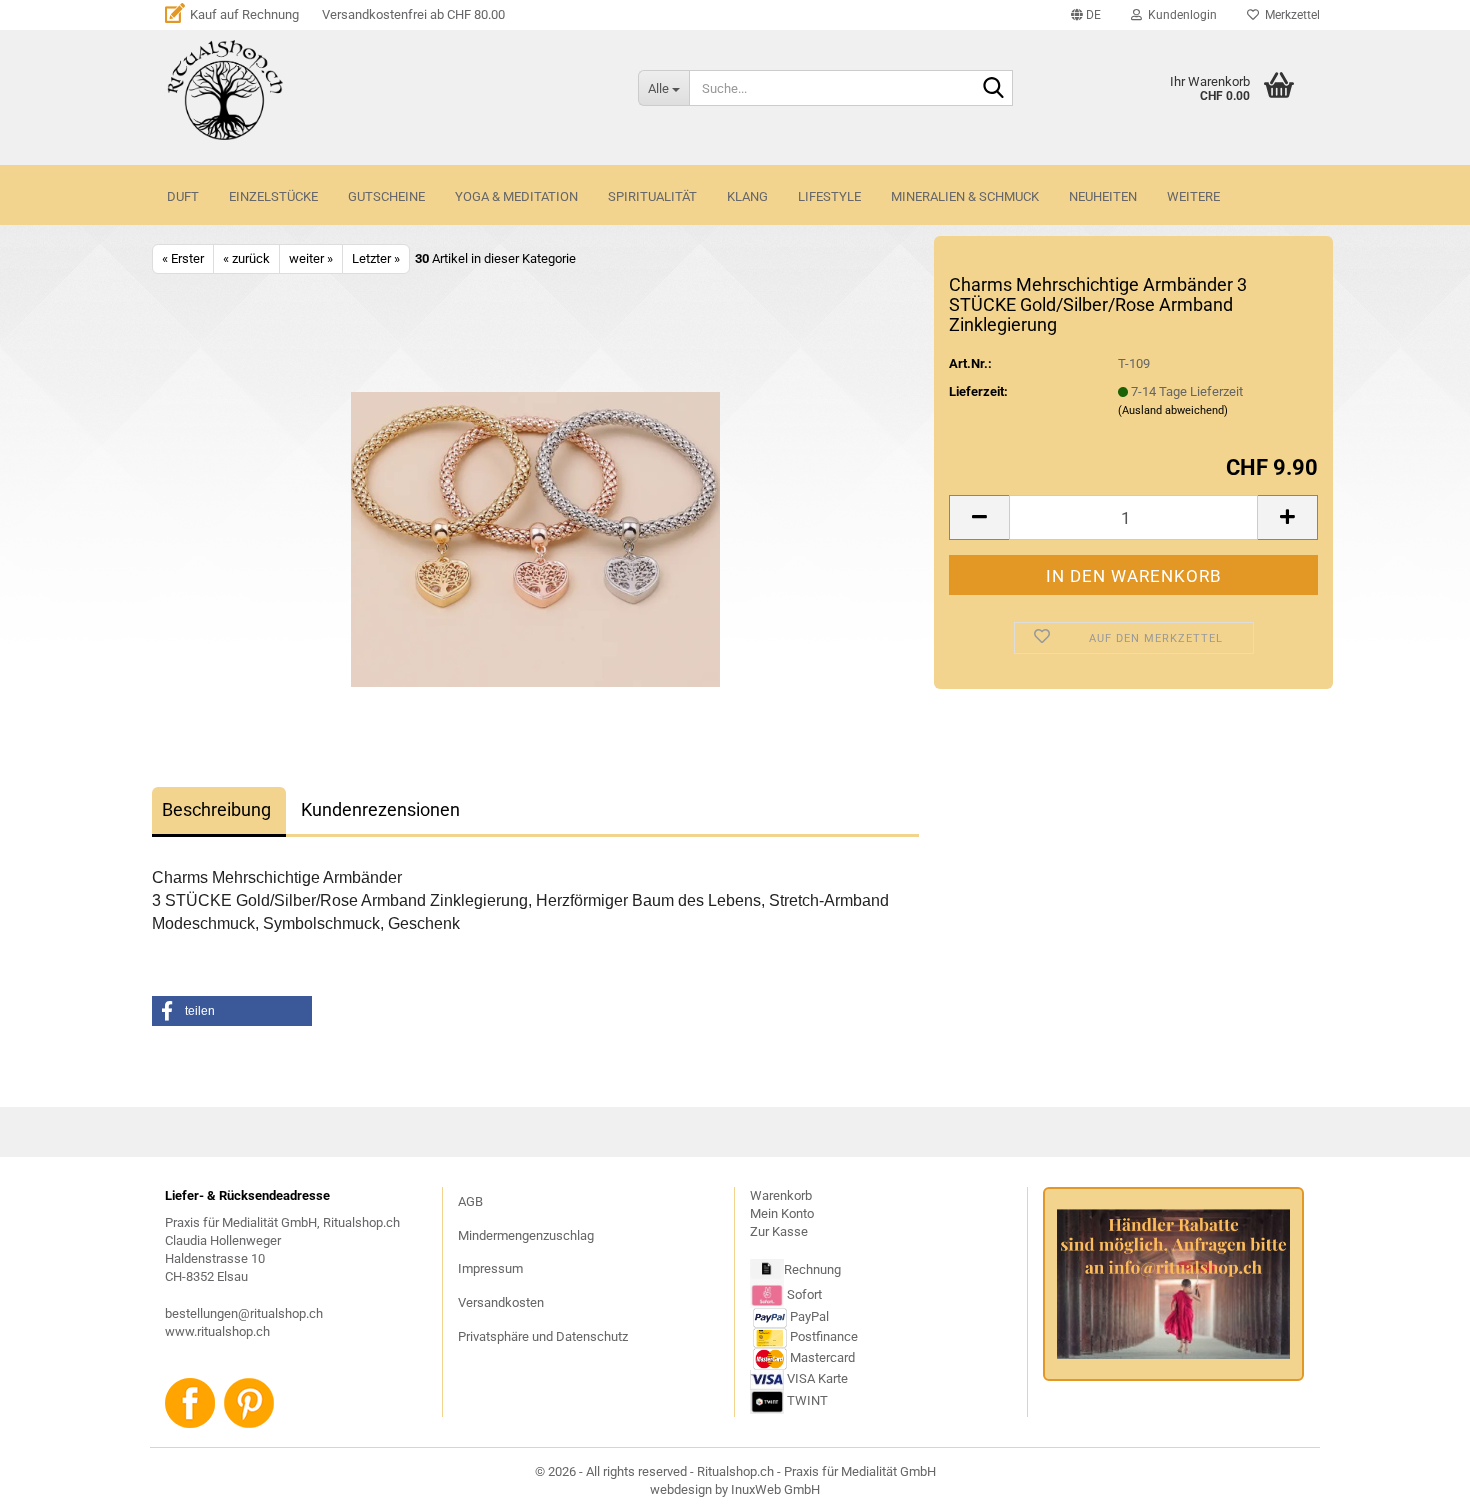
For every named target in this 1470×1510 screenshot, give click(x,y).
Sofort (804, 1294)
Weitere (1193, 196)
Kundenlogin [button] (1179, 15)
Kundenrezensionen (380, 809)
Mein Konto (782, 1213)
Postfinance (824, 1336)
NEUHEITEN (1103, 196)
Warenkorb (781, 1195)
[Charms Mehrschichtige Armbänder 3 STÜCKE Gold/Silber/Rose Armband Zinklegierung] (535, 538)
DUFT (183, 196)
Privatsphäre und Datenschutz (543, 1336)
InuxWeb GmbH (775, 1489)
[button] (1086, 15)
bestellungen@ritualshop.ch (244, 1313)
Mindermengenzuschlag (526, 1235)
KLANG (747, 196)
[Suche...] (994, 89)
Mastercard (822, 1357)
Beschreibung (216, 809)
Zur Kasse (779, 1231)
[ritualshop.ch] (387, 90)
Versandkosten (501, 1302)
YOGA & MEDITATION (516, 196)
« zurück (246, 258)
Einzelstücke (273, 196)
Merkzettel (1289, 15)
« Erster (183, 258)
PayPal (809, 1316)
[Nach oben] (1415, 1480)
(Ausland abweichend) (1173, 410)
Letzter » (376, 258)
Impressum (490, 1268)
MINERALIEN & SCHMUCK (965, 196)
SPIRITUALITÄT (652, 196)
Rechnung (812, 1269)
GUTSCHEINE (386, 196)
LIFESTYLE (829, 196)
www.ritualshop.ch (217, 1331)
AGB (470, 1201)
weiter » (311, 258)
